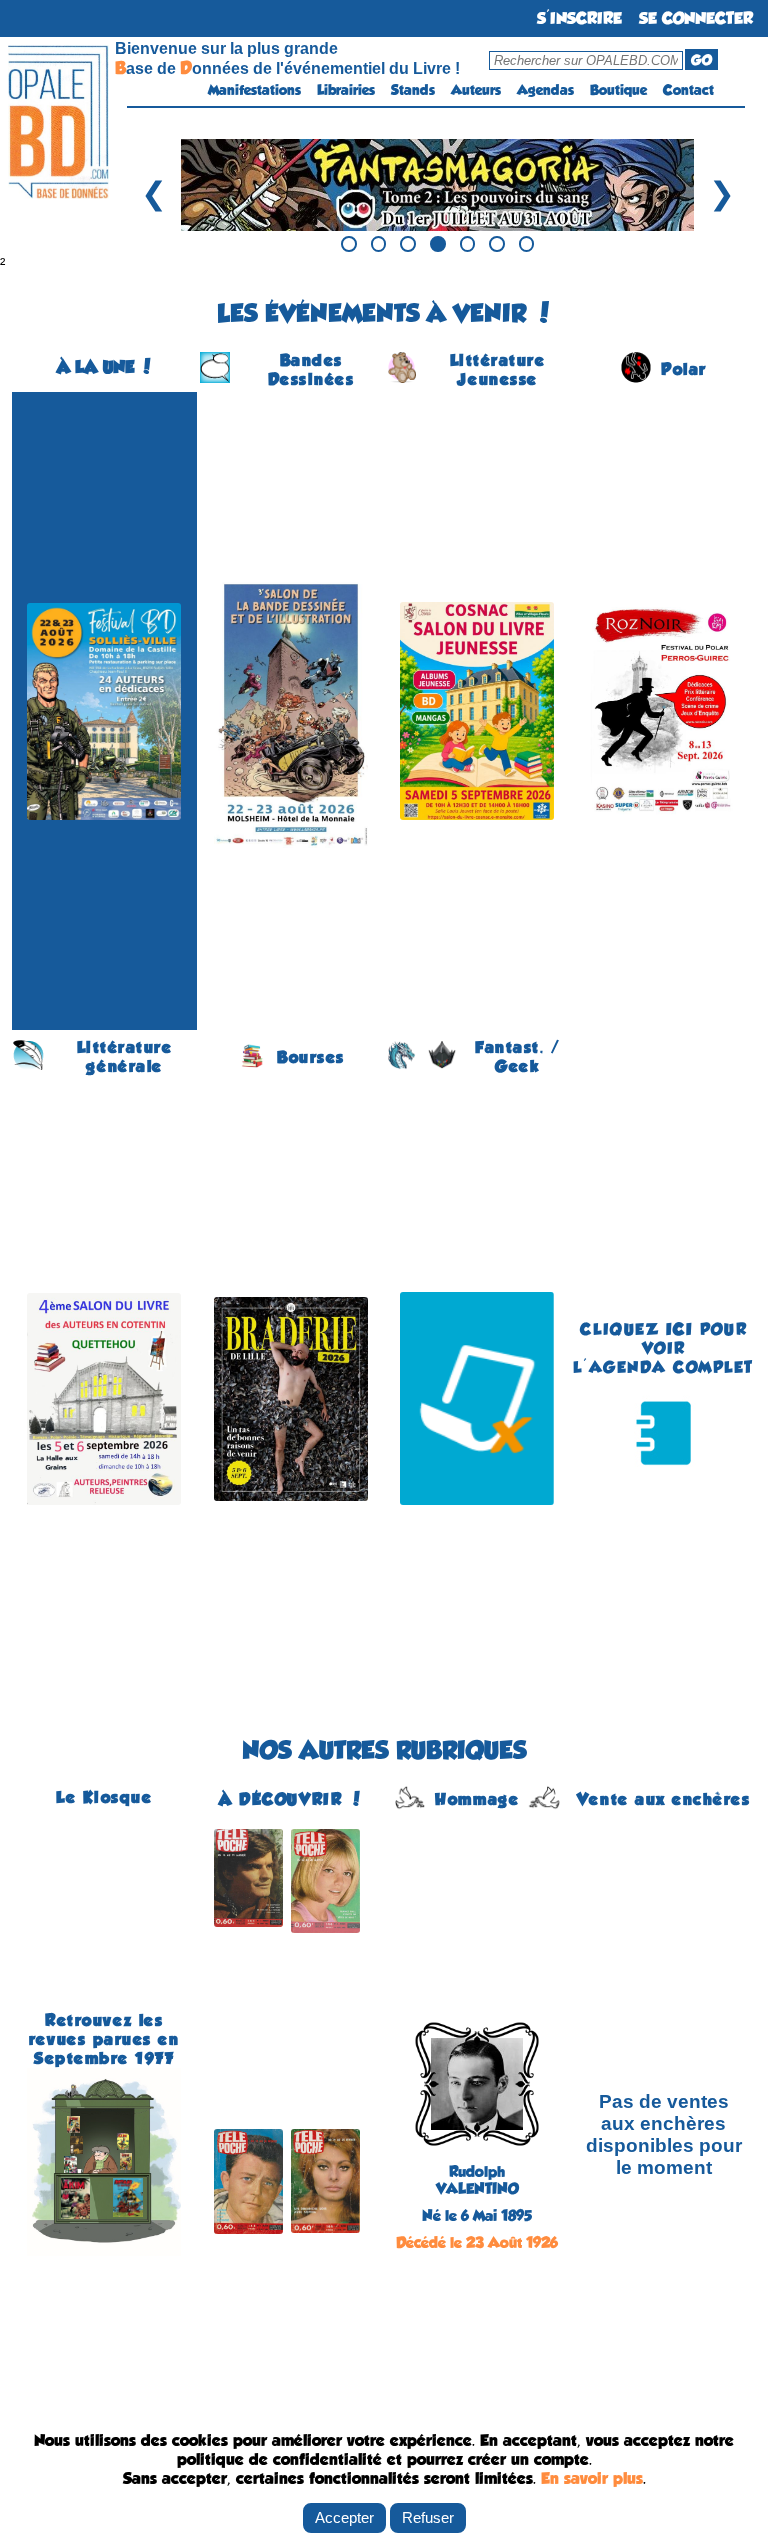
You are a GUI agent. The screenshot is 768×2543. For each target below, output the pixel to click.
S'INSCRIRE (579, 18)
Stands (413, 90)
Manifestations (254, 90)
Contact (688, 90)
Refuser (428, 2517)
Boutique (618, 90)
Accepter (344, 2517)
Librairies (346, 90)
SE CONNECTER (696, 18)
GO (701, 60)
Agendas (545, 90)
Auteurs (476, 90)
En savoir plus (592, 2478)
